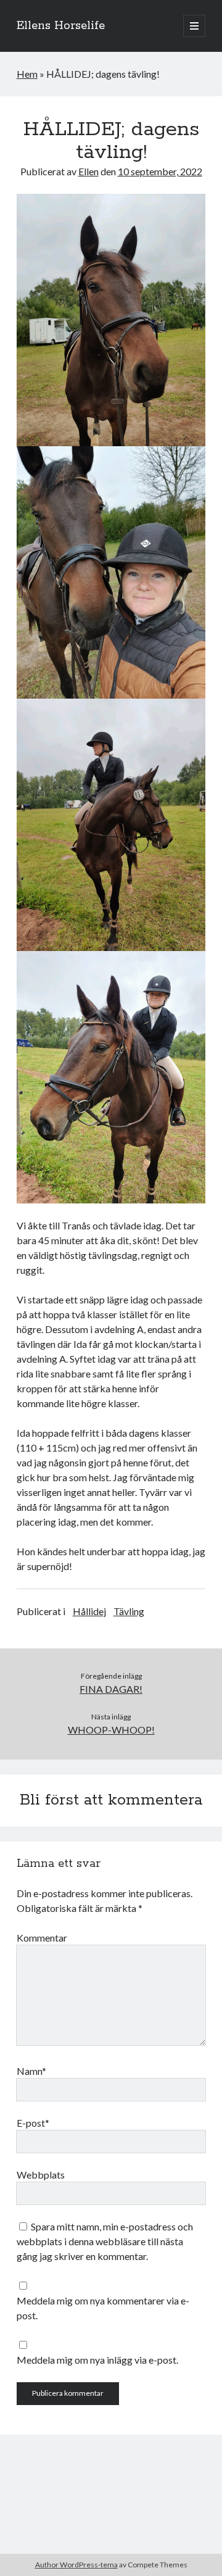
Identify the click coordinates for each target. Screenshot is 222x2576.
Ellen (88, 171)
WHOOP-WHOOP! (111, 1730)
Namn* (31, 2071)
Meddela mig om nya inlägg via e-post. (97, 2360)
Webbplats (41, 2175)
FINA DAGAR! (111, 1689)
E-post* (33, 2123)
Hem (27, 74)
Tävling (129, 1611)
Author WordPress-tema (76, 2565)
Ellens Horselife (61, 26)
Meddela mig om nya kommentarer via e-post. (103, 2308)
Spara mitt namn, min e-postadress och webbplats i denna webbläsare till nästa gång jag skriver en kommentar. (105, 2241)
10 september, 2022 (160, 171)
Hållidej (89, 1611)
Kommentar (42, 1938)
